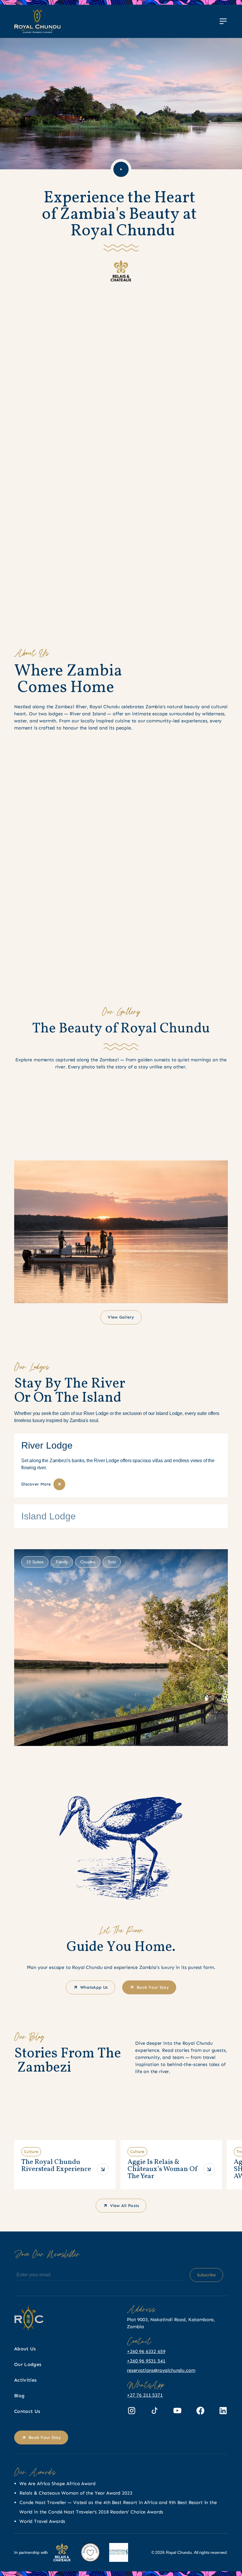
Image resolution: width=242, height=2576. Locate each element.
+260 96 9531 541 (146, 2361)
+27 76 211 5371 (145, 2395)
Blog (19, 2396)
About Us (25, 2349)
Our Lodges (28, 2364)
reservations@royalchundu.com (161, 2370)
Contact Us (27, 2411)
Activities (25, 2380)
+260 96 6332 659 (146, 2351)
